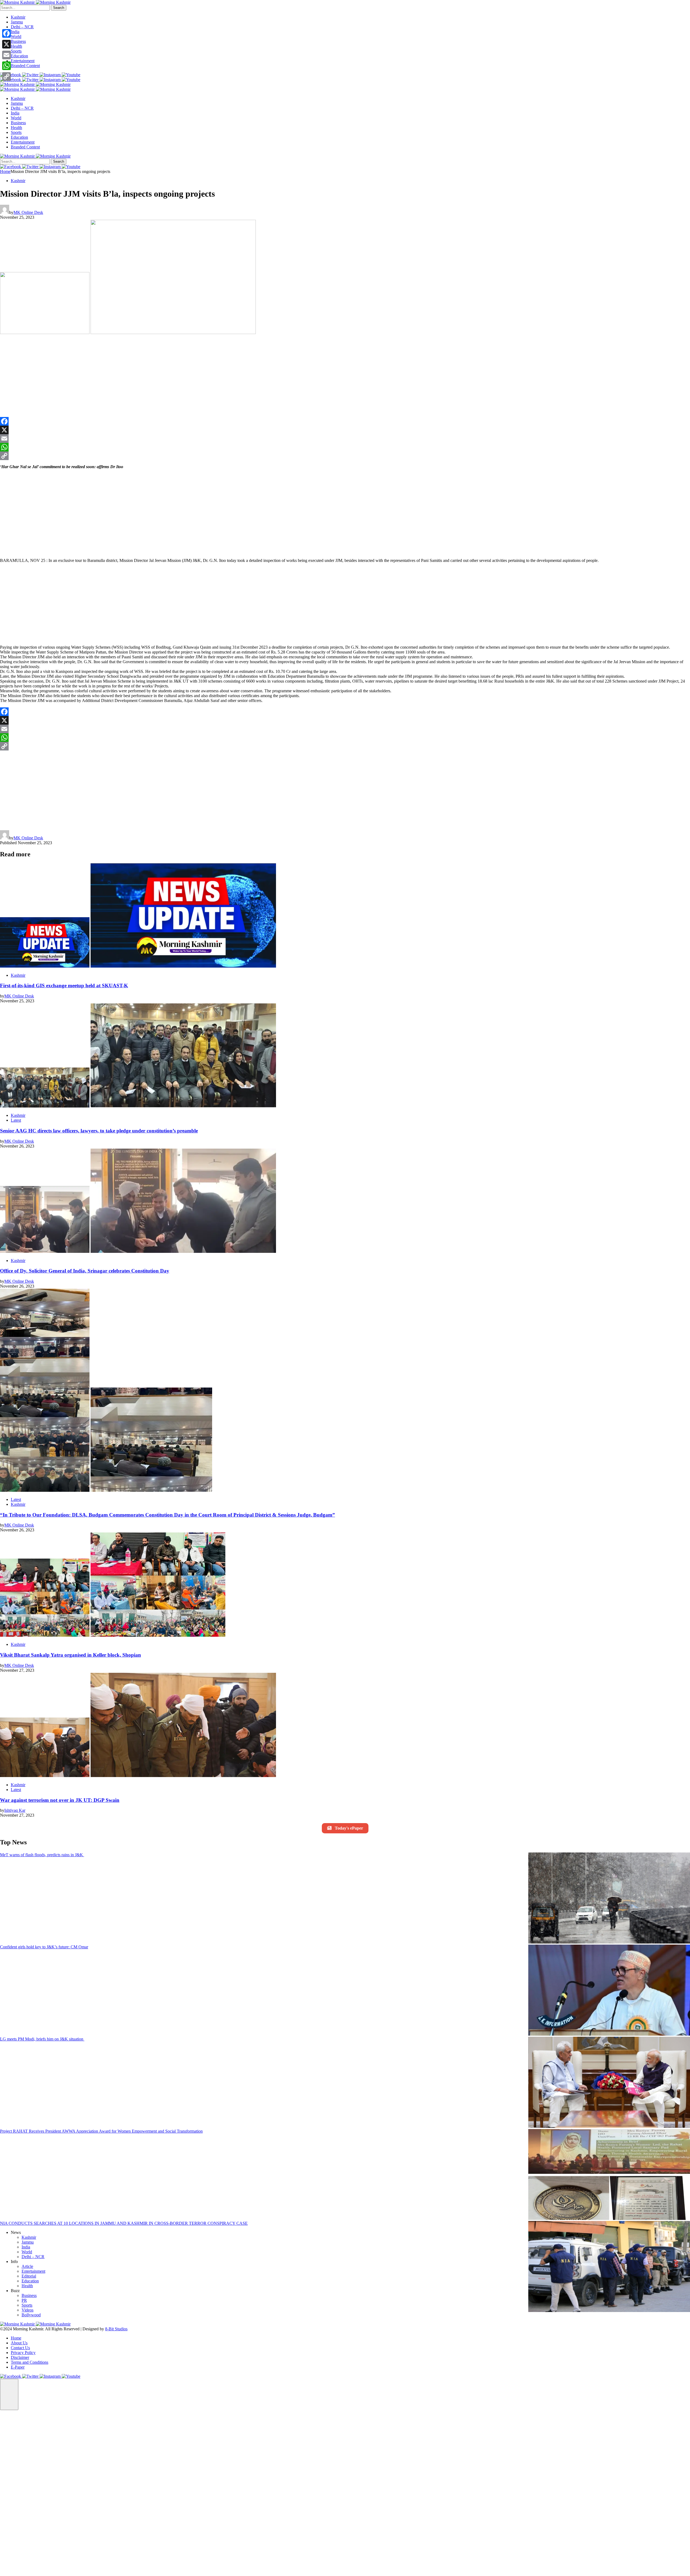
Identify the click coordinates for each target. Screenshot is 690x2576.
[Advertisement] (93, 377)
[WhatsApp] (345, 447)
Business (18, 41)
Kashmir (18, 17)
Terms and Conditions (30, 2362)
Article (27, 2266)
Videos (27, 2310)
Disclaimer (20, 2357)
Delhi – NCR (22, 27)
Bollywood (31, 2315)
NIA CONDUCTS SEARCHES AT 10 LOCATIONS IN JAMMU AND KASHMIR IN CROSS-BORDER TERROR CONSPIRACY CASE (124, 2223)
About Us (19, 2343)
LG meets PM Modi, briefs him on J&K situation (42, 2039)
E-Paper (18, 2367)
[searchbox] (25, 8)
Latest (16, 1120)
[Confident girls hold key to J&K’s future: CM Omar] (609, 1991)
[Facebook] (345, 421)
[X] (345, 430)
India (15, 32)
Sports (16, 51)
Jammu (17, 22)
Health (16, 46)
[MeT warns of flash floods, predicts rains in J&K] (609, 1899)
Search (59, 8)
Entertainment (23, 61)
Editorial (29, 2276)
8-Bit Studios (116, 2329)
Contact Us (20, 2348)
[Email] (345, 439)
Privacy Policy (23, 2353)
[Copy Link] (345, 456)
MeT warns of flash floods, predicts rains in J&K (42, 1855)
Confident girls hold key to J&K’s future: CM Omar (44, 1947)
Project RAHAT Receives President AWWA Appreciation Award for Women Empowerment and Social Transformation (101, 2131)
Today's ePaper (349, 1828)
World (16, 36)
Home (5, 171)
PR (24, 2300)
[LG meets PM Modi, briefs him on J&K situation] (609, 2083)
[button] (9, 2394)
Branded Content (25, 66)
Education (19, 56)
